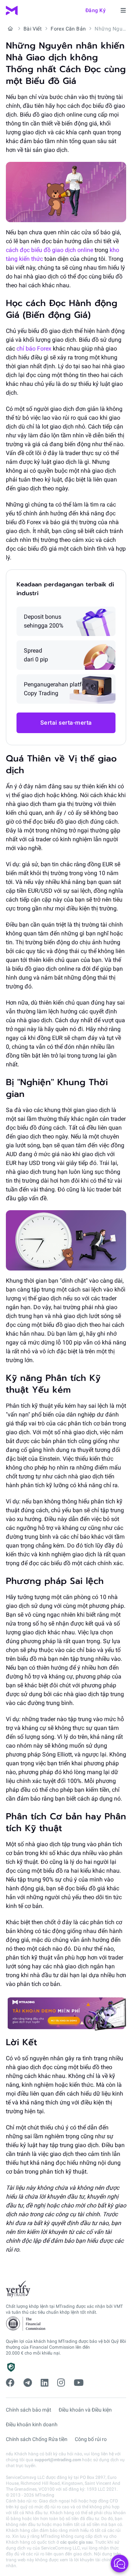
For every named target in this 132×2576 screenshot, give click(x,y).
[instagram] (61, 2383)
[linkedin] (45, 2383)
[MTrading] (12, 10)
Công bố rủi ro (91, 2439)
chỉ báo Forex (34, 349)
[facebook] (10, 2383)
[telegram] (28, 2383)
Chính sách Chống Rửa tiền (37, 2439)
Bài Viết (33, 29)
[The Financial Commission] (26, 2324)
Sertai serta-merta (66, 723)
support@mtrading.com (58, 2460)
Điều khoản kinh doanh (32, 2424)
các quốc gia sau (76, 2542)
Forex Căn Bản (68, 29)
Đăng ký (96, 10)
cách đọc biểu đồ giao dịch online (49, 250)
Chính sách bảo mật (29, 2410)
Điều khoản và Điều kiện (85, 2410)
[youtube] (79, 2383)
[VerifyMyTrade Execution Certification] (18, 2289)
